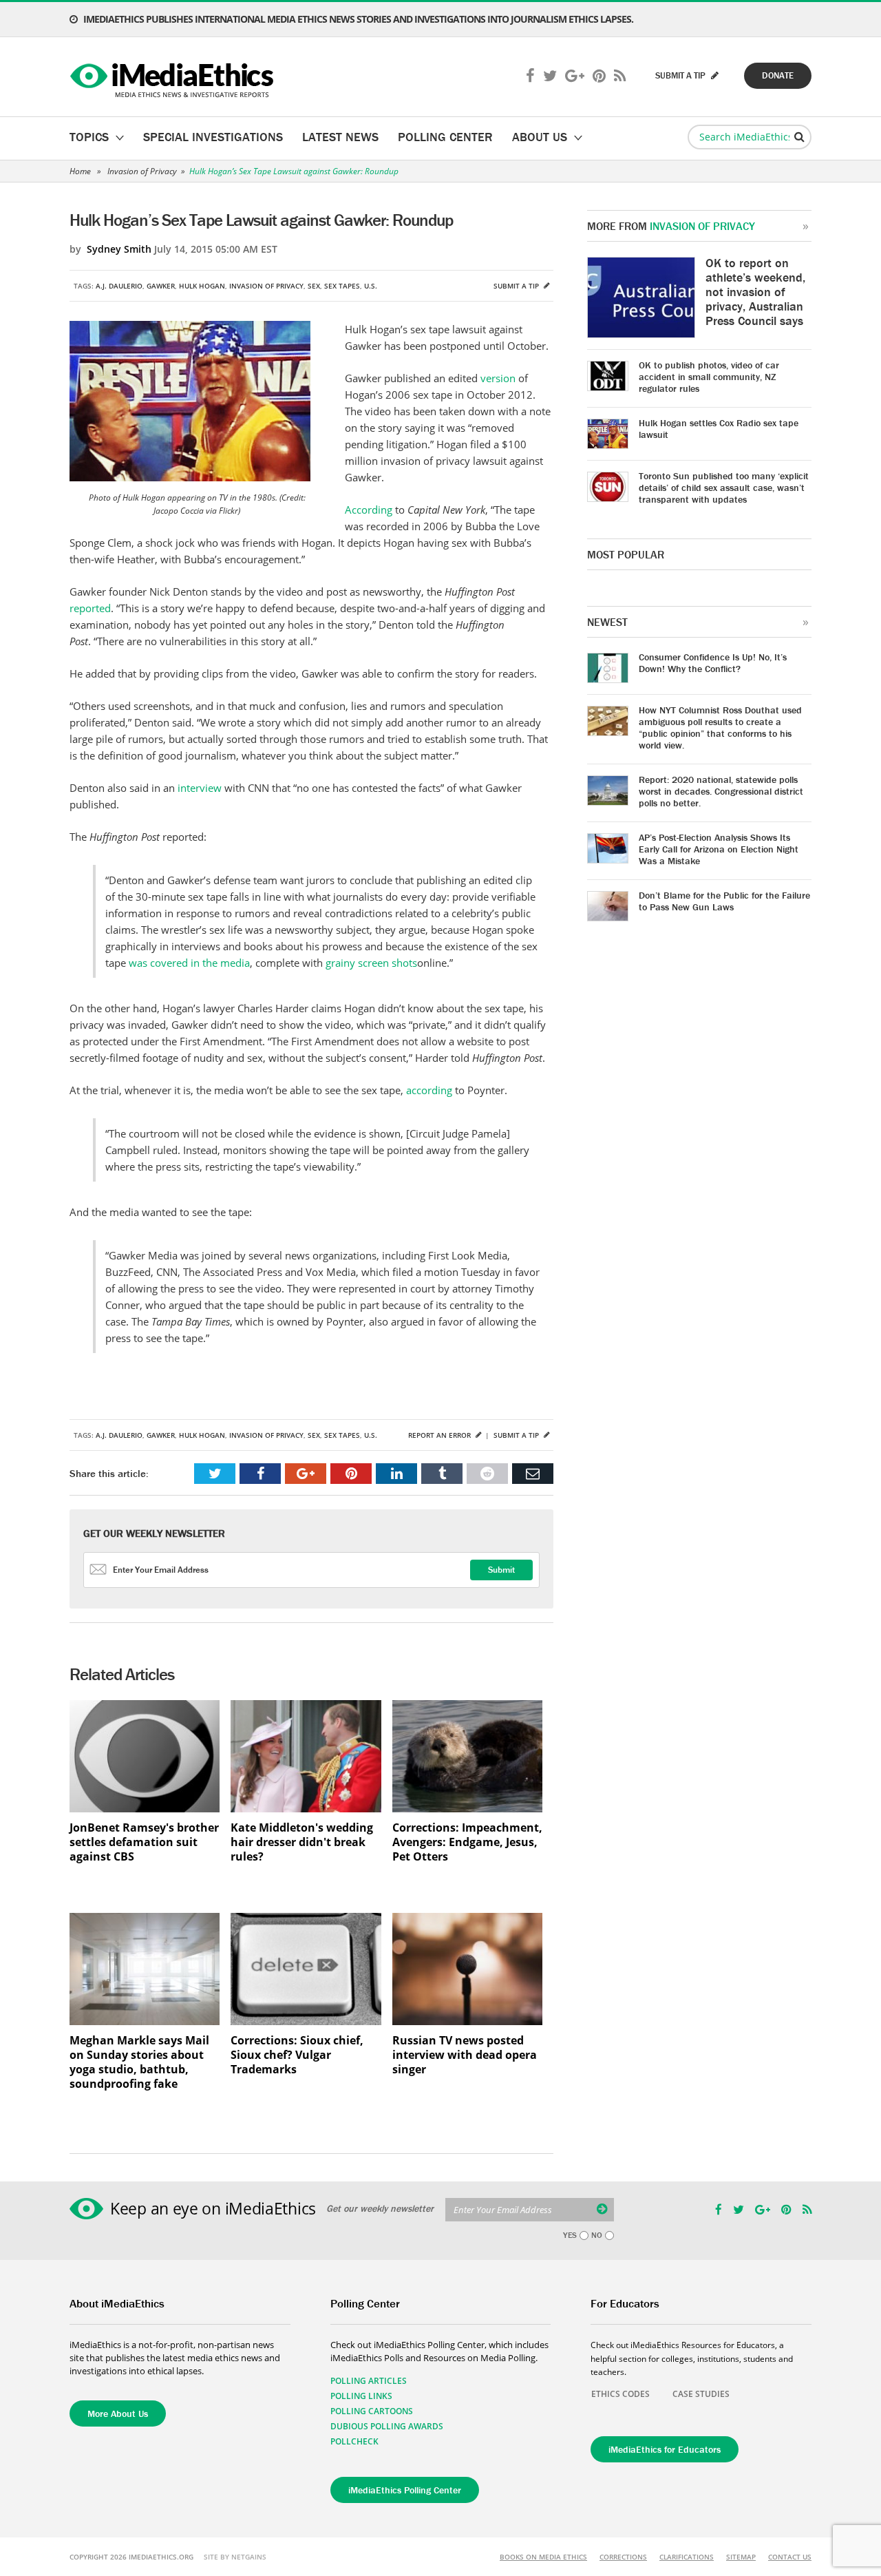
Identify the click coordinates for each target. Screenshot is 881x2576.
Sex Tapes (342, 286)
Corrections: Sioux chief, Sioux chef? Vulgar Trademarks (297, 2055)
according (431, 1090)
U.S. (371, 286)
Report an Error (440, 1435)
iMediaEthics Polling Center (405, 2490)
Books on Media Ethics (543, 2557)
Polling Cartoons (372, 2411)
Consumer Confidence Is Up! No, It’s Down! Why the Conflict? (713, 663)
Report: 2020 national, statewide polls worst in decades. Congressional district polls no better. (721, 791)
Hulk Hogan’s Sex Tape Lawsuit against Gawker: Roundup (294, 171)
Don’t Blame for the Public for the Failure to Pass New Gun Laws (724, 901)
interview (201, 788)
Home (80, 171)
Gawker (161, 286)
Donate (778, 75)
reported (90, 608)
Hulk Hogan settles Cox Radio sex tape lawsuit (719, 429)
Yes (570, 2235)
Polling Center (445, 137)
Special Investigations (213, 137)
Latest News (340, 137)
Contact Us (790, 2557)
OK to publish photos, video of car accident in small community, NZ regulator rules (709, 377)
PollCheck (354, 2441)
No (597, 2235)
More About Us (118, 2413)
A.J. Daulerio (119, 286)
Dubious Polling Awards (387, 2426)
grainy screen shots (371, 963)
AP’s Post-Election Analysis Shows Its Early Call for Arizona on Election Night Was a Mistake (719, 849)
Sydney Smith (119, 249)
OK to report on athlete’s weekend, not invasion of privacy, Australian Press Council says (755, 292)
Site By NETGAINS (235, 2557)
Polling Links (361, 2396)
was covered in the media (189, 963)
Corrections (623, 2557)
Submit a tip (517, 286)
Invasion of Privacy (142, 171)
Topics (89, 137)
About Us (540, 137)
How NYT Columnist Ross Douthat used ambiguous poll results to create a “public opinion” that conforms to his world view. (720, 727)
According (370, 510)
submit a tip (681, 75)
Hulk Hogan (202, 286)
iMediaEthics (174, 77)
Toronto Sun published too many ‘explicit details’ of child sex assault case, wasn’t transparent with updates (724, 488)
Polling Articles (369, 2381)
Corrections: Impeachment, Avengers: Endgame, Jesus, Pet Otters (467, 1842)
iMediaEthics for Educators (665, 2449)
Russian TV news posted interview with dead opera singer (465, 2055)
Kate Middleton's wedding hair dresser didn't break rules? (302, 1842)
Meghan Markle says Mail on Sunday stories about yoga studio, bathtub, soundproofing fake (139, 2062)
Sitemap (741, 2557)
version (499, 378)
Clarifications (687, 2557)
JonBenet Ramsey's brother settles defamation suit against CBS (144, 1842)
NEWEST (607, 622)
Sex (314, 286)
